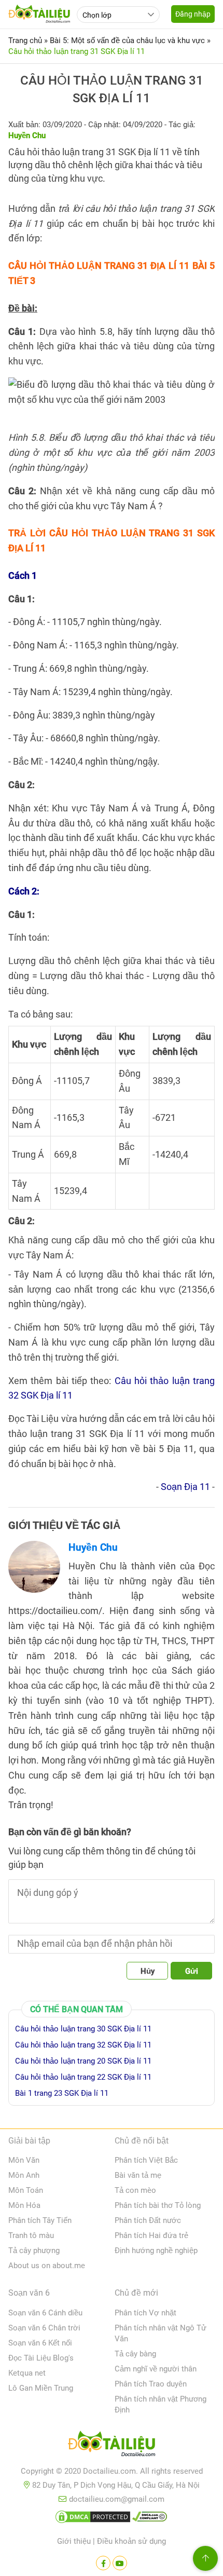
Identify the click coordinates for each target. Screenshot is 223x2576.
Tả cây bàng (135, 2354)
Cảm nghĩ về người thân (156, 2369)
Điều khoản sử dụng (131, 2541)
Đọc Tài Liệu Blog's (41, 2358)
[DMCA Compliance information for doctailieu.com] (150, 2519)
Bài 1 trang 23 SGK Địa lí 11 (62, 2093)
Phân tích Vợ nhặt (145, 2313)
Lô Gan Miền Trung (41, 2388)
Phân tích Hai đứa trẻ (151, 2235)
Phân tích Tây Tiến (40, 2220)
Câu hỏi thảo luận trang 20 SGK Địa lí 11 (83, 2061)
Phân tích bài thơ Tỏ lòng (158, 2205)
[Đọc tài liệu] (103, 2563)
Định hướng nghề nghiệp (156, 2250)
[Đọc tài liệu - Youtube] (120, 2563)
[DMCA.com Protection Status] (93, 2519)
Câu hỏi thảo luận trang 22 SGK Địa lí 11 (83, 2077)
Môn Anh (24, 2175)
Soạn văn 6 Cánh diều (45, 2313)
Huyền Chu (93, 1547)
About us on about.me (47, 2266)
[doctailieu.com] (112, 2446)
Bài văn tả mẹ (138, 2175)
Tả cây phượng (34, 2250)
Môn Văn (24, 2160)
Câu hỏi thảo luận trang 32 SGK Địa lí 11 (83, 2045)
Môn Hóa (24, 2205)
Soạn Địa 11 (185, 1487)
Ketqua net (27, 2373)
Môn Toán (26, 2190)
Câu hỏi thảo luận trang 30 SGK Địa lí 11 (83, 2029)
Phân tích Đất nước (148, 2220)
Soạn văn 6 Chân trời (44, 2328)
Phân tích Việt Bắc (146, 2160)
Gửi (192, 1971)
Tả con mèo (135, 2190)
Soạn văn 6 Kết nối (40, 2343)
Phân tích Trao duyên (151, 2384)
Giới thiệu (74, 2541)
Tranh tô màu (31, 2235)
